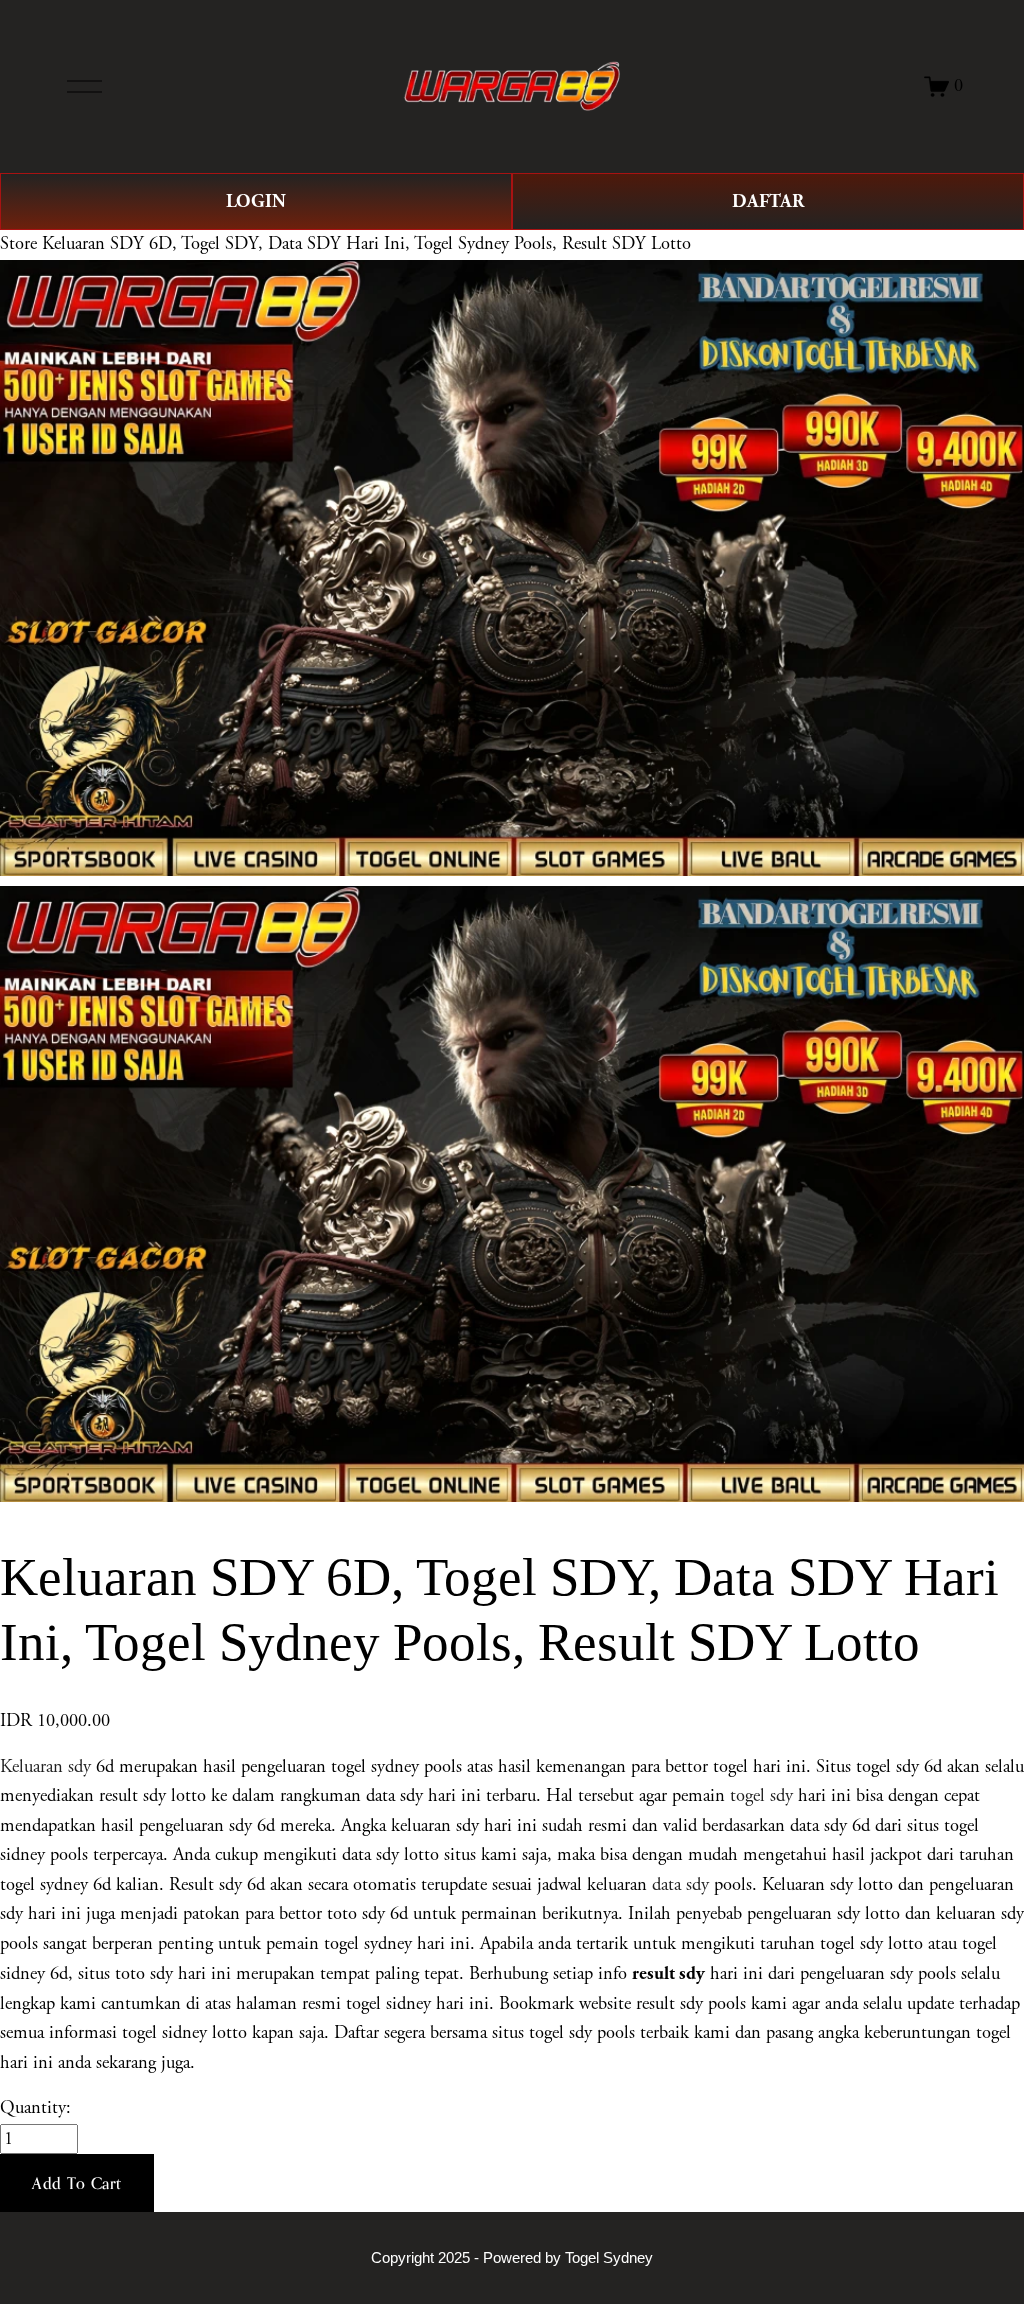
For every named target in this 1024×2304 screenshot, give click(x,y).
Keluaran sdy (45, 1767)
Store (18, 244)
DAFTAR (768, 201)
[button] (77, 2183)
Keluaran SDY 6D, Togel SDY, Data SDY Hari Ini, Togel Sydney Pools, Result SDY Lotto (366, 244)
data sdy (680, 1885)
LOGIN (256, 201)
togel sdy (761, 1796)
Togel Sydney (609, 2258)
